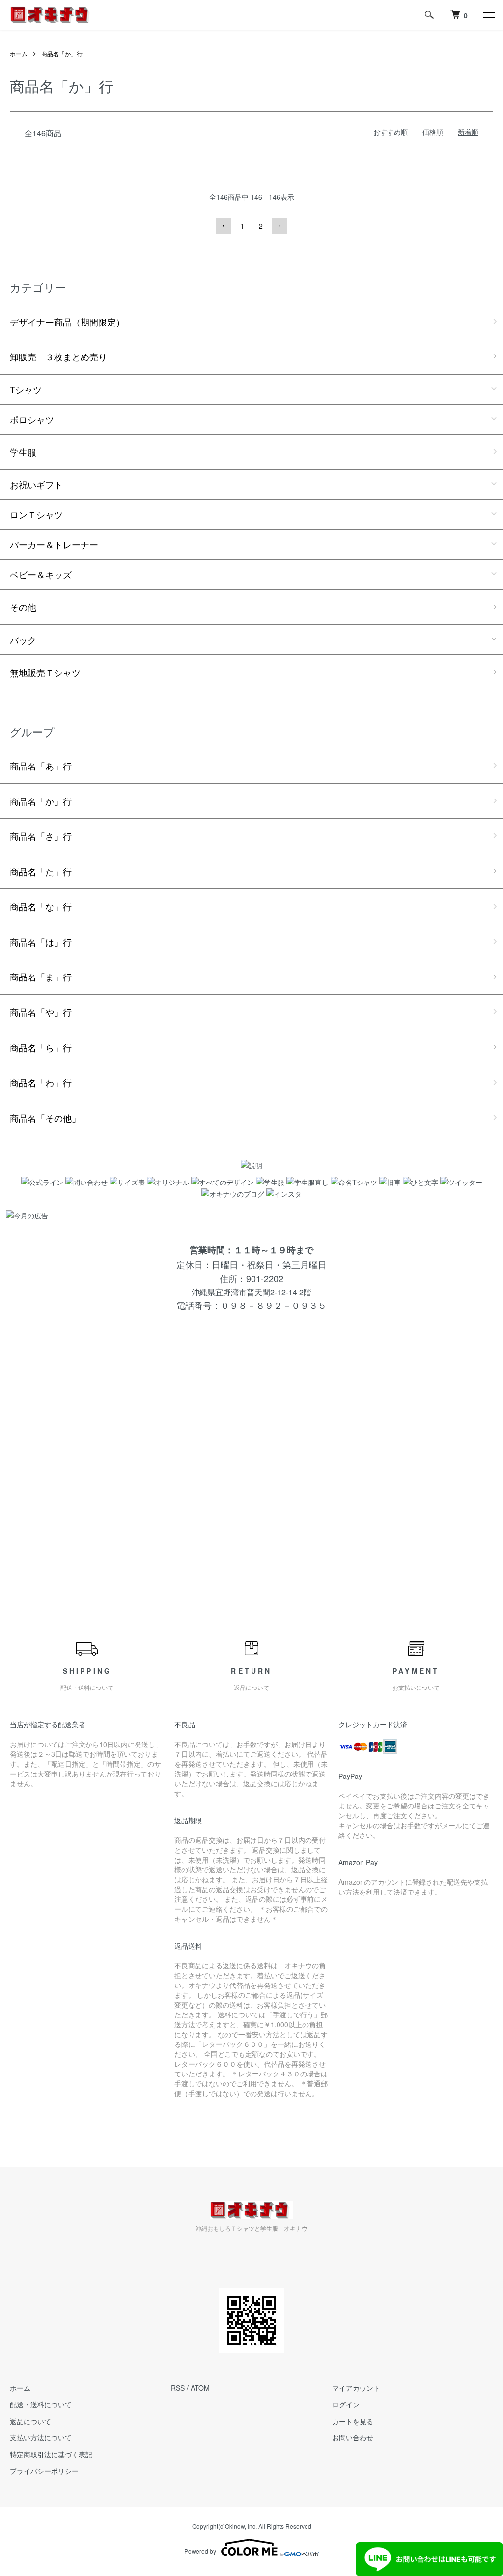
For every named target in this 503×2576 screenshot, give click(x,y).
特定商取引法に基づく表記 (51, 2454)
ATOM (200, 2388)
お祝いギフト (36, 484)
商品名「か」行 (62, 53)
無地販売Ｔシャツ (45, 672)
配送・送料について (41, 2404)
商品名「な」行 (41, 906)
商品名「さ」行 (41, 836)
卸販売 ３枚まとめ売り (58, 356)
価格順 (433, 132)
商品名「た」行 (41, 871)
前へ (224, 226)
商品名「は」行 (41, 942)
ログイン (346, 2404)
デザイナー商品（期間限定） (67, 322)
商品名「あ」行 (41, 766)
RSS (178, 2388)
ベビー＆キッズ (41, 574)
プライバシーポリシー (44, 2471)
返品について (30, 2421)
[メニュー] (488, 15)
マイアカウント (356, 2388)
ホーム (19, 53)
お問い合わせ (353, 2437)
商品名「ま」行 (41, 977)
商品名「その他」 (45, 1118)
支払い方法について (41, 2437)
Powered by (200, 2551)
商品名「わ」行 (41, 1082)
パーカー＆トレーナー (54, 544)
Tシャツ (26, 389)
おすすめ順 (391, 132)
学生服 (23, 452)
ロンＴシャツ (36, 514)
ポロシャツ (32, 419)
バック (23, 640)
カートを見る (353, 2421)
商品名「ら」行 (41, 1047)
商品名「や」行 (41, 1012)
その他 (23, 607)
